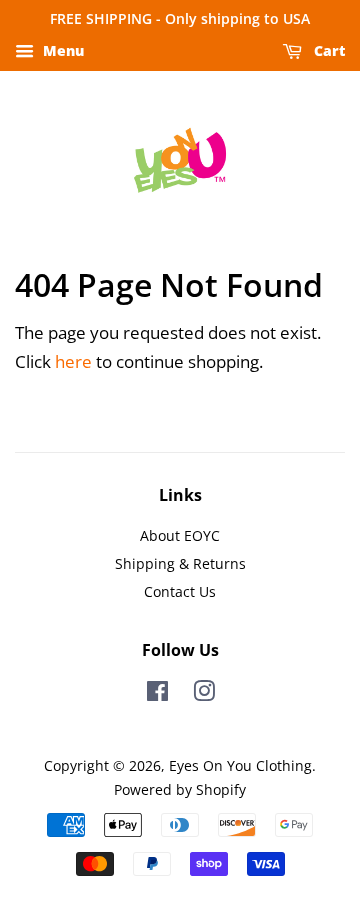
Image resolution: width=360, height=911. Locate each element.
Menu (61, 50)
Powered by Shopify (180, 789)
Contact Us (180, 591)
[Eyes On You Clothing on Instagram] (204, 694)
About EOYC (180, 535)
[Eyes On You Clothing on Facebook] (157, 694)
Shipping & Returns (180, 563)
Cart (327, 50)
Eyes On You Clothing (240, 765)
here (73, 361)
